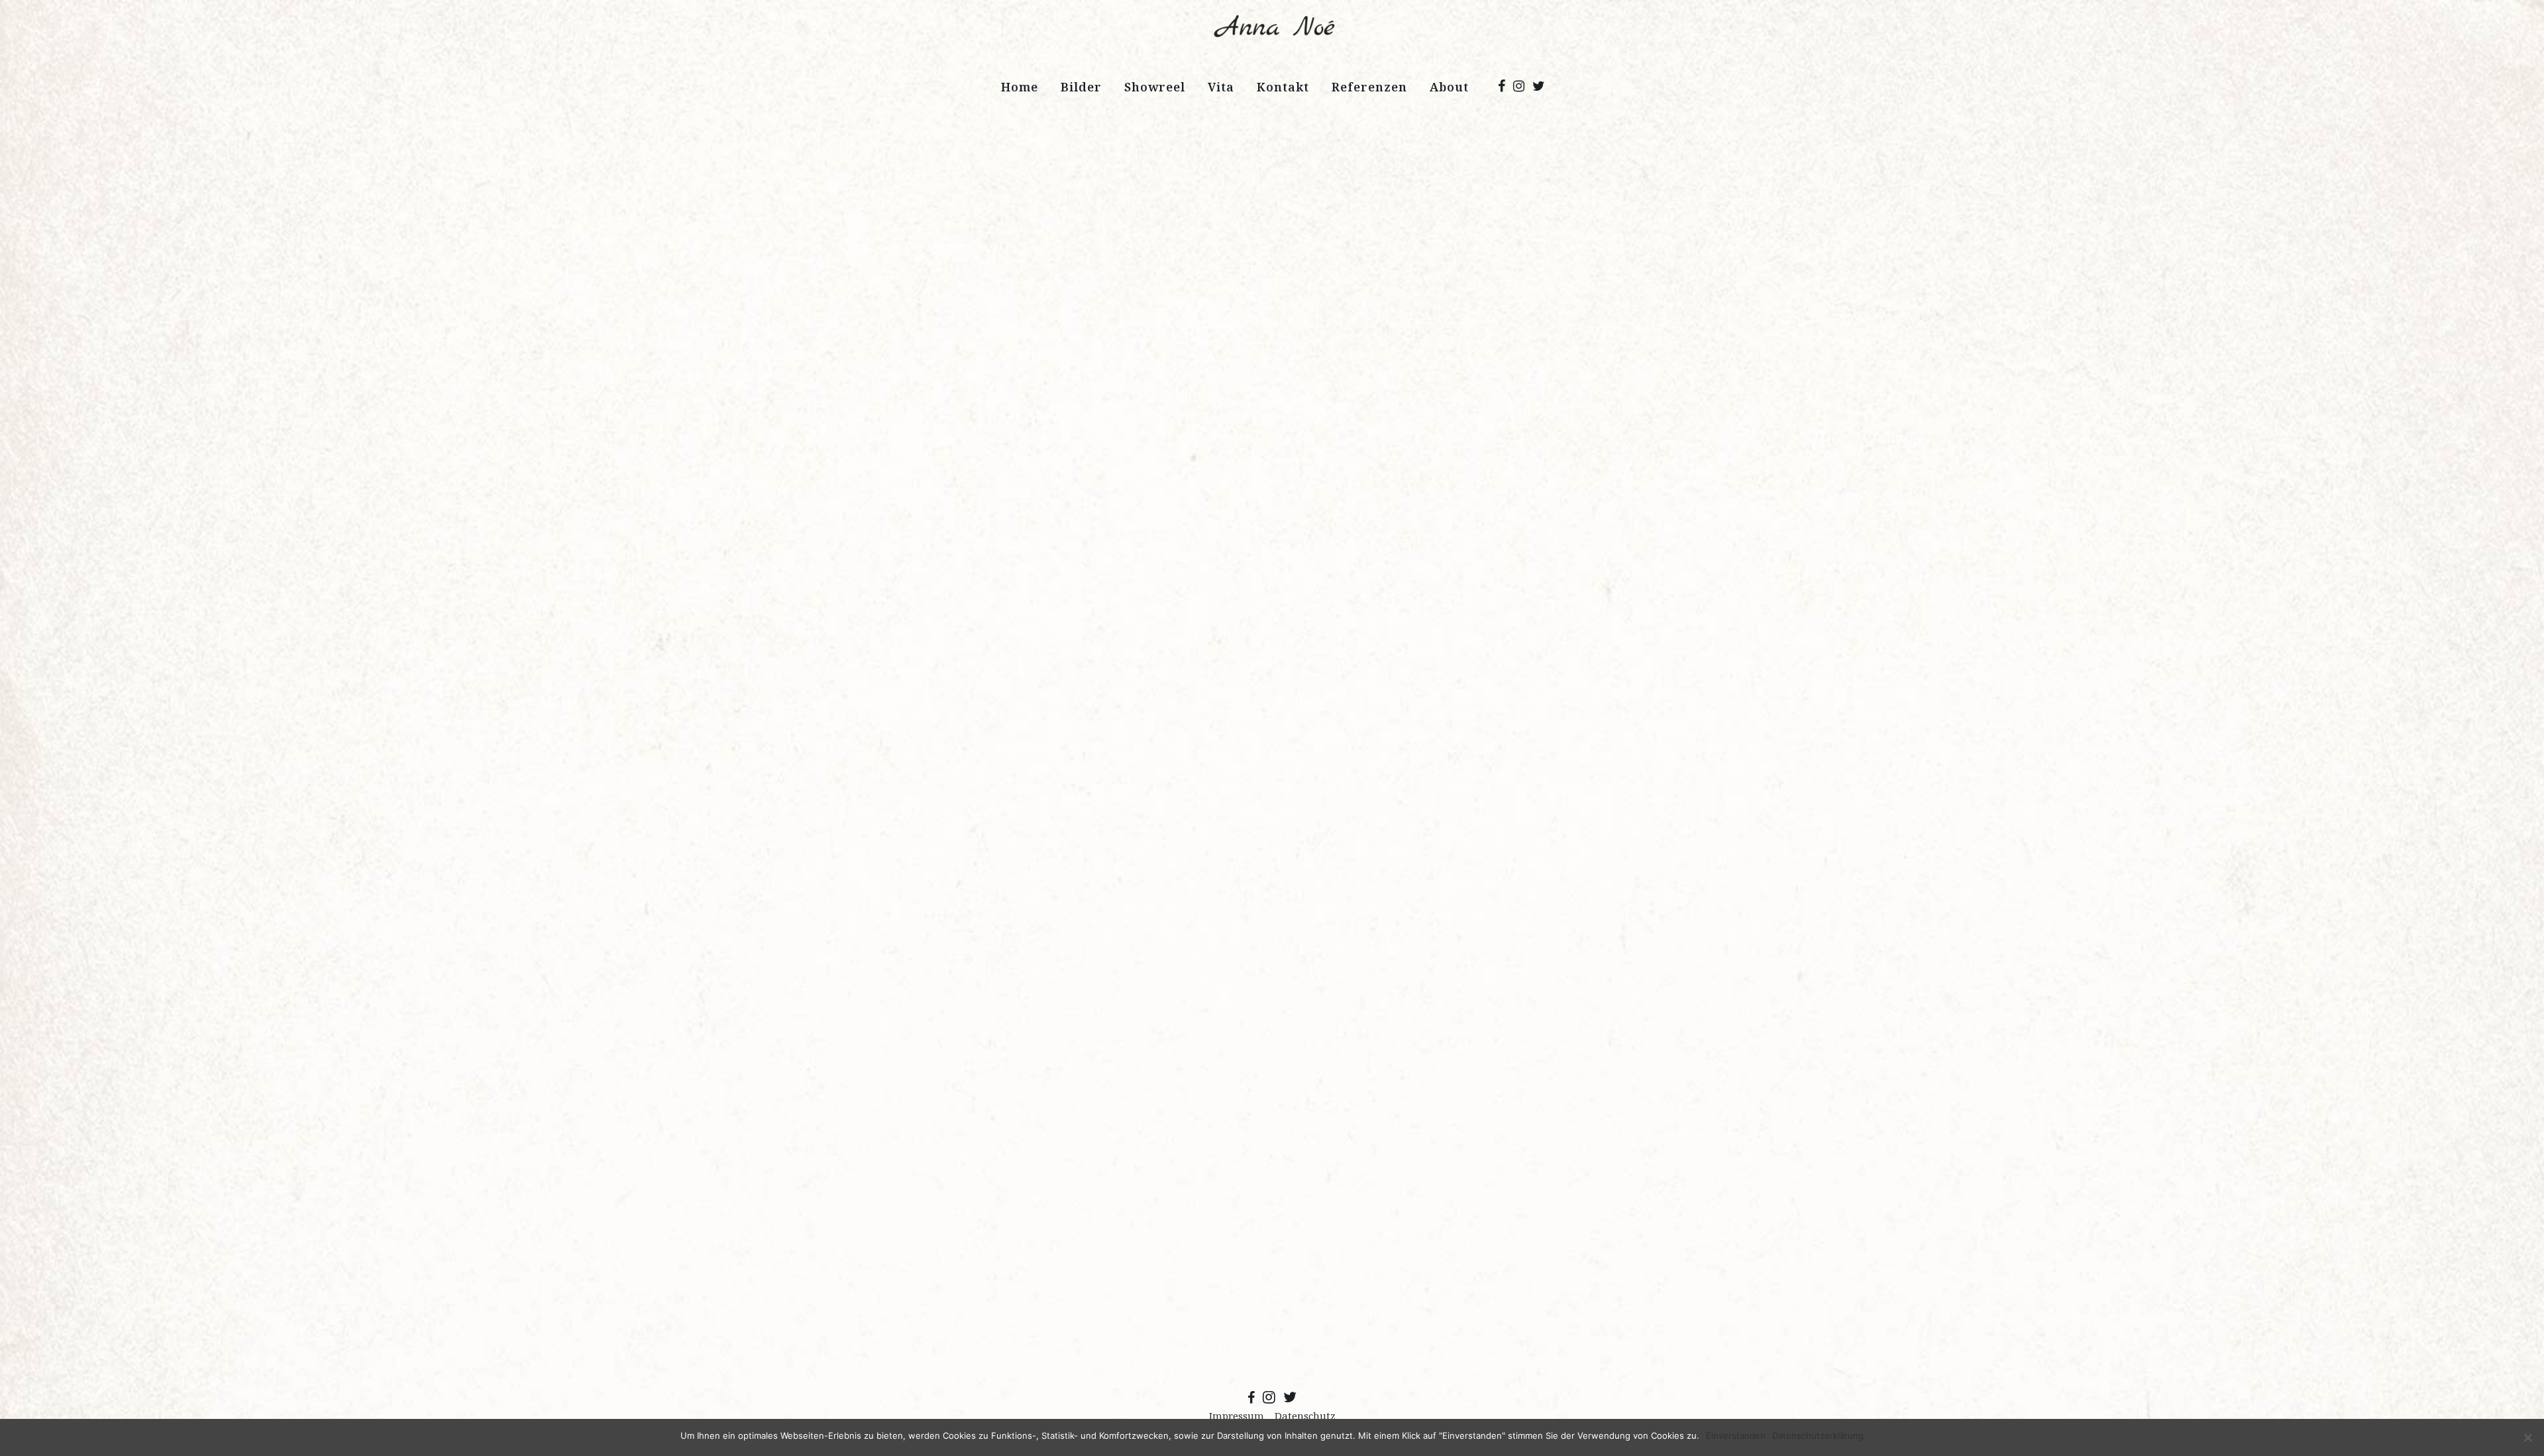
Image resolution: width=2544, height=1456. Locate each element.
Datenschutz (1305, 1416)
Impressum (1237, 1416)
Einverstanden (1736, 1435)
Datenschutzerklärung (1818, 1435)
